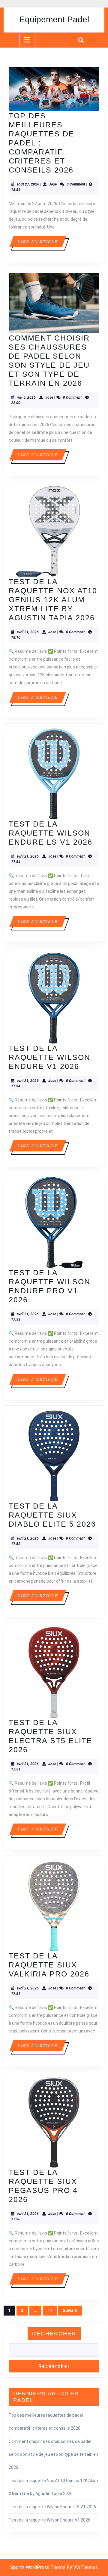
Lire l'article (41, 243)
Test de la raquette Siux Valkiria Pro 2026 (49, 1965)
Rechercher (54, 2334)
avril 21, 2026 (28, 632)
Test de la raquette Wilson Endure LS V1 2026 (51, 833)
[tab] (27, 40)
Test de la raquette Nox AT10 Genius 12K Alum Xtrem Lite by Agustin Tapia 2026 (53, 600)
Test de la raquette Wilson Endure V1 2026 (49, 1057)
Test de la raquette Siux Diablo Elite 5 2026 (52, 1515)
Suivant (70, 2310)
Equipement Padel (54, 19)
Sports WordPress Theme (38, 2567)
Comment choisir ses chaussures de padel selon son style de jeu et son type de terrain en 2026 (53, 2454)
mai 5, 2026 (26, 397)
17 (50, 2310)
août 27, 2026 (28, 184)
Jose (53, 184)
